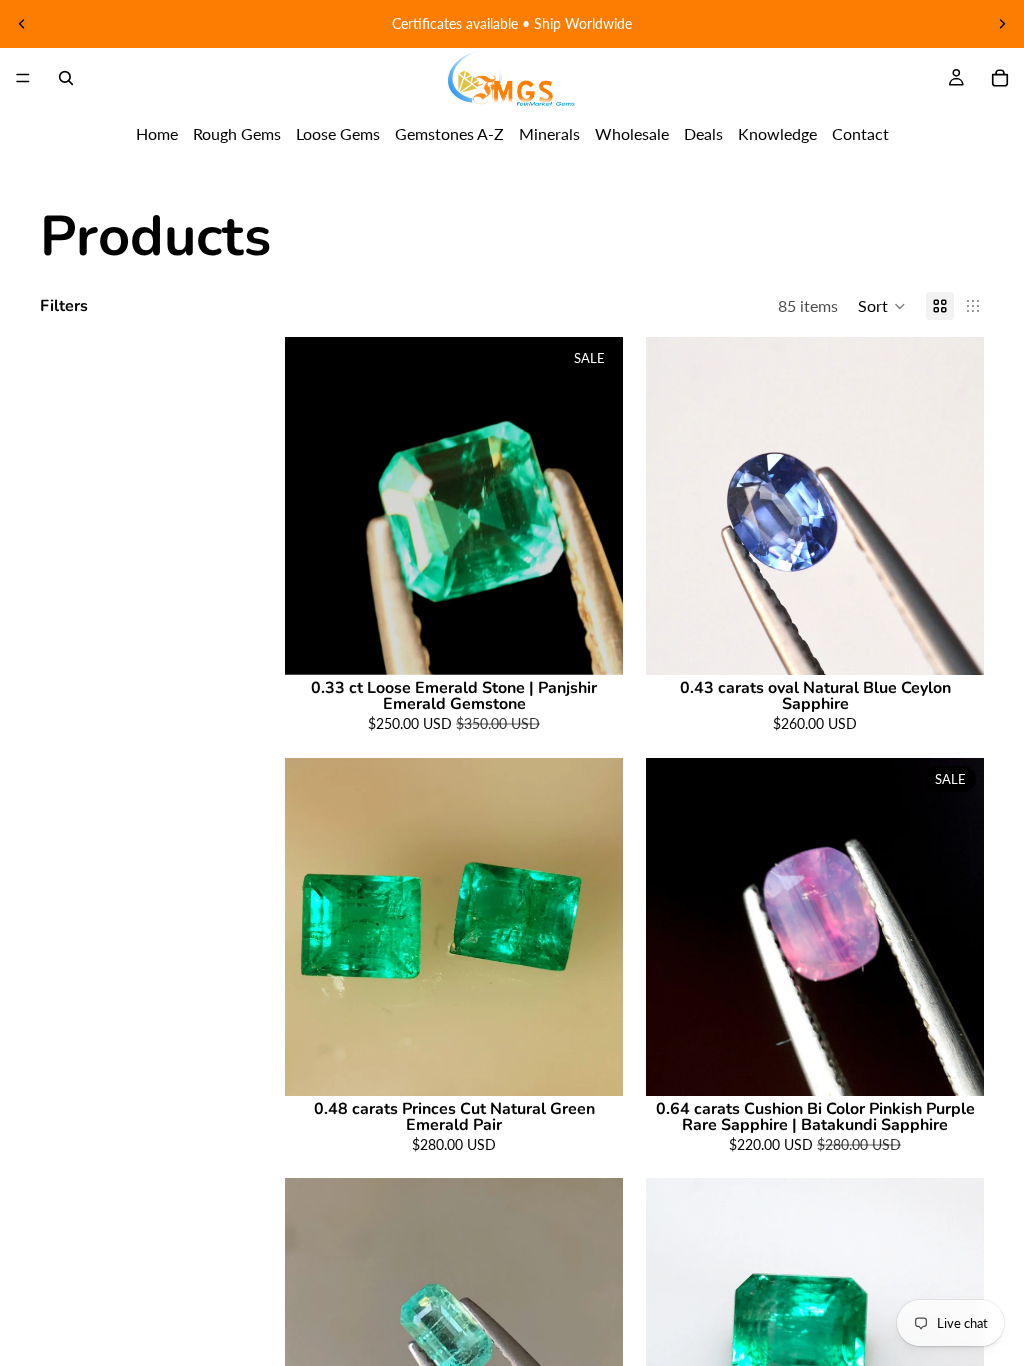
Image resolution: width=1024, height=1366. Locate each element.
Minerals (549, 133)
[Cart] (1000, 78)
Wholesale (632, 133)
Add (609, 644)
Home (157, 133)
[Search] (66, 78)
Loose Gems (338, 133)
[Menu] (23, 78)
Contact (860, 133)
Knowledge (777, 133)
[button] (882, 306)
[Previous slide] (22, 24)
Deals (703, 133)
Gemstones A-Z (449, 133)
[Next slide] (1002, 24)
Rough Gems (237, 133)
